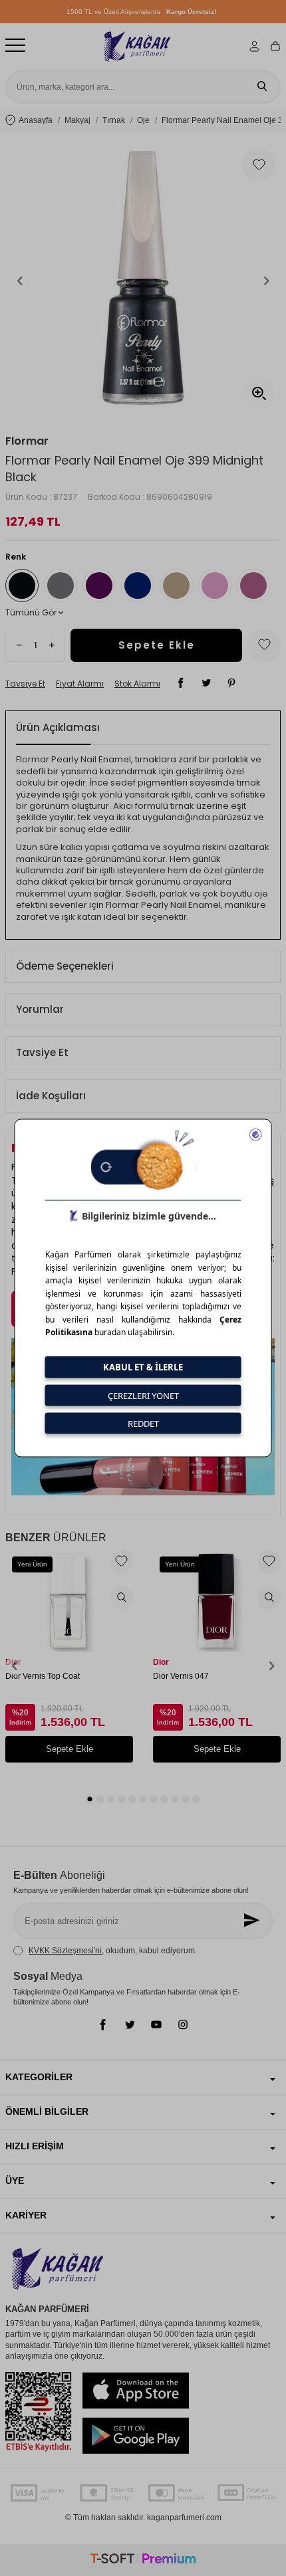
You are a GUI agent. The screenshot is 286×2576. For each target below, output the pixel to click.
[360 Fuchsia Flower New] (253, 586)
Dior (13, 1662)
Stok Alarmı (137, 684)
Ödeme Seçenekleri (65, 966)
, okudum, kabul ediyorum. (113, 1951)
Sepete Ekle (157, 645)
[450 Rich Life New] (176, 586)
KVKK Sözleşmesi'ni (65, 1951)
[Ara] (262, 87)
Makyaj (77, 120)
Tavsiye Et (25, 684)
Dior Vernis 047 (181, 1676)
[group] (143, 280)
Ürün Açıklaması (58, 727)
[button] (20, 280)
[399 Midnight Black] (22, 586)
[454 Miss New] (215, 586)
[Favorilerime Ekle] (121, 1561)
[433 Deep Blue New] (138, 586)
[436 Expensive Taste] (61, 586)
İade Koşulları (51, 1096)
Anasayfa (36, 120)
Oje (143, 120)
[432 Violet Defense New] (99, 586)
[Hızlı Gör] (121, 1598)
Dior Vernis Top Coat (43, 1676)
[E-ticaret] (143, 2560)
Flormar (27, 441)
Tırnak (114, 120)
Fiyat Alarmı (80, 684)
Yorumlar (40, 1009)
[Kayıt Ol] (253, 1921)
